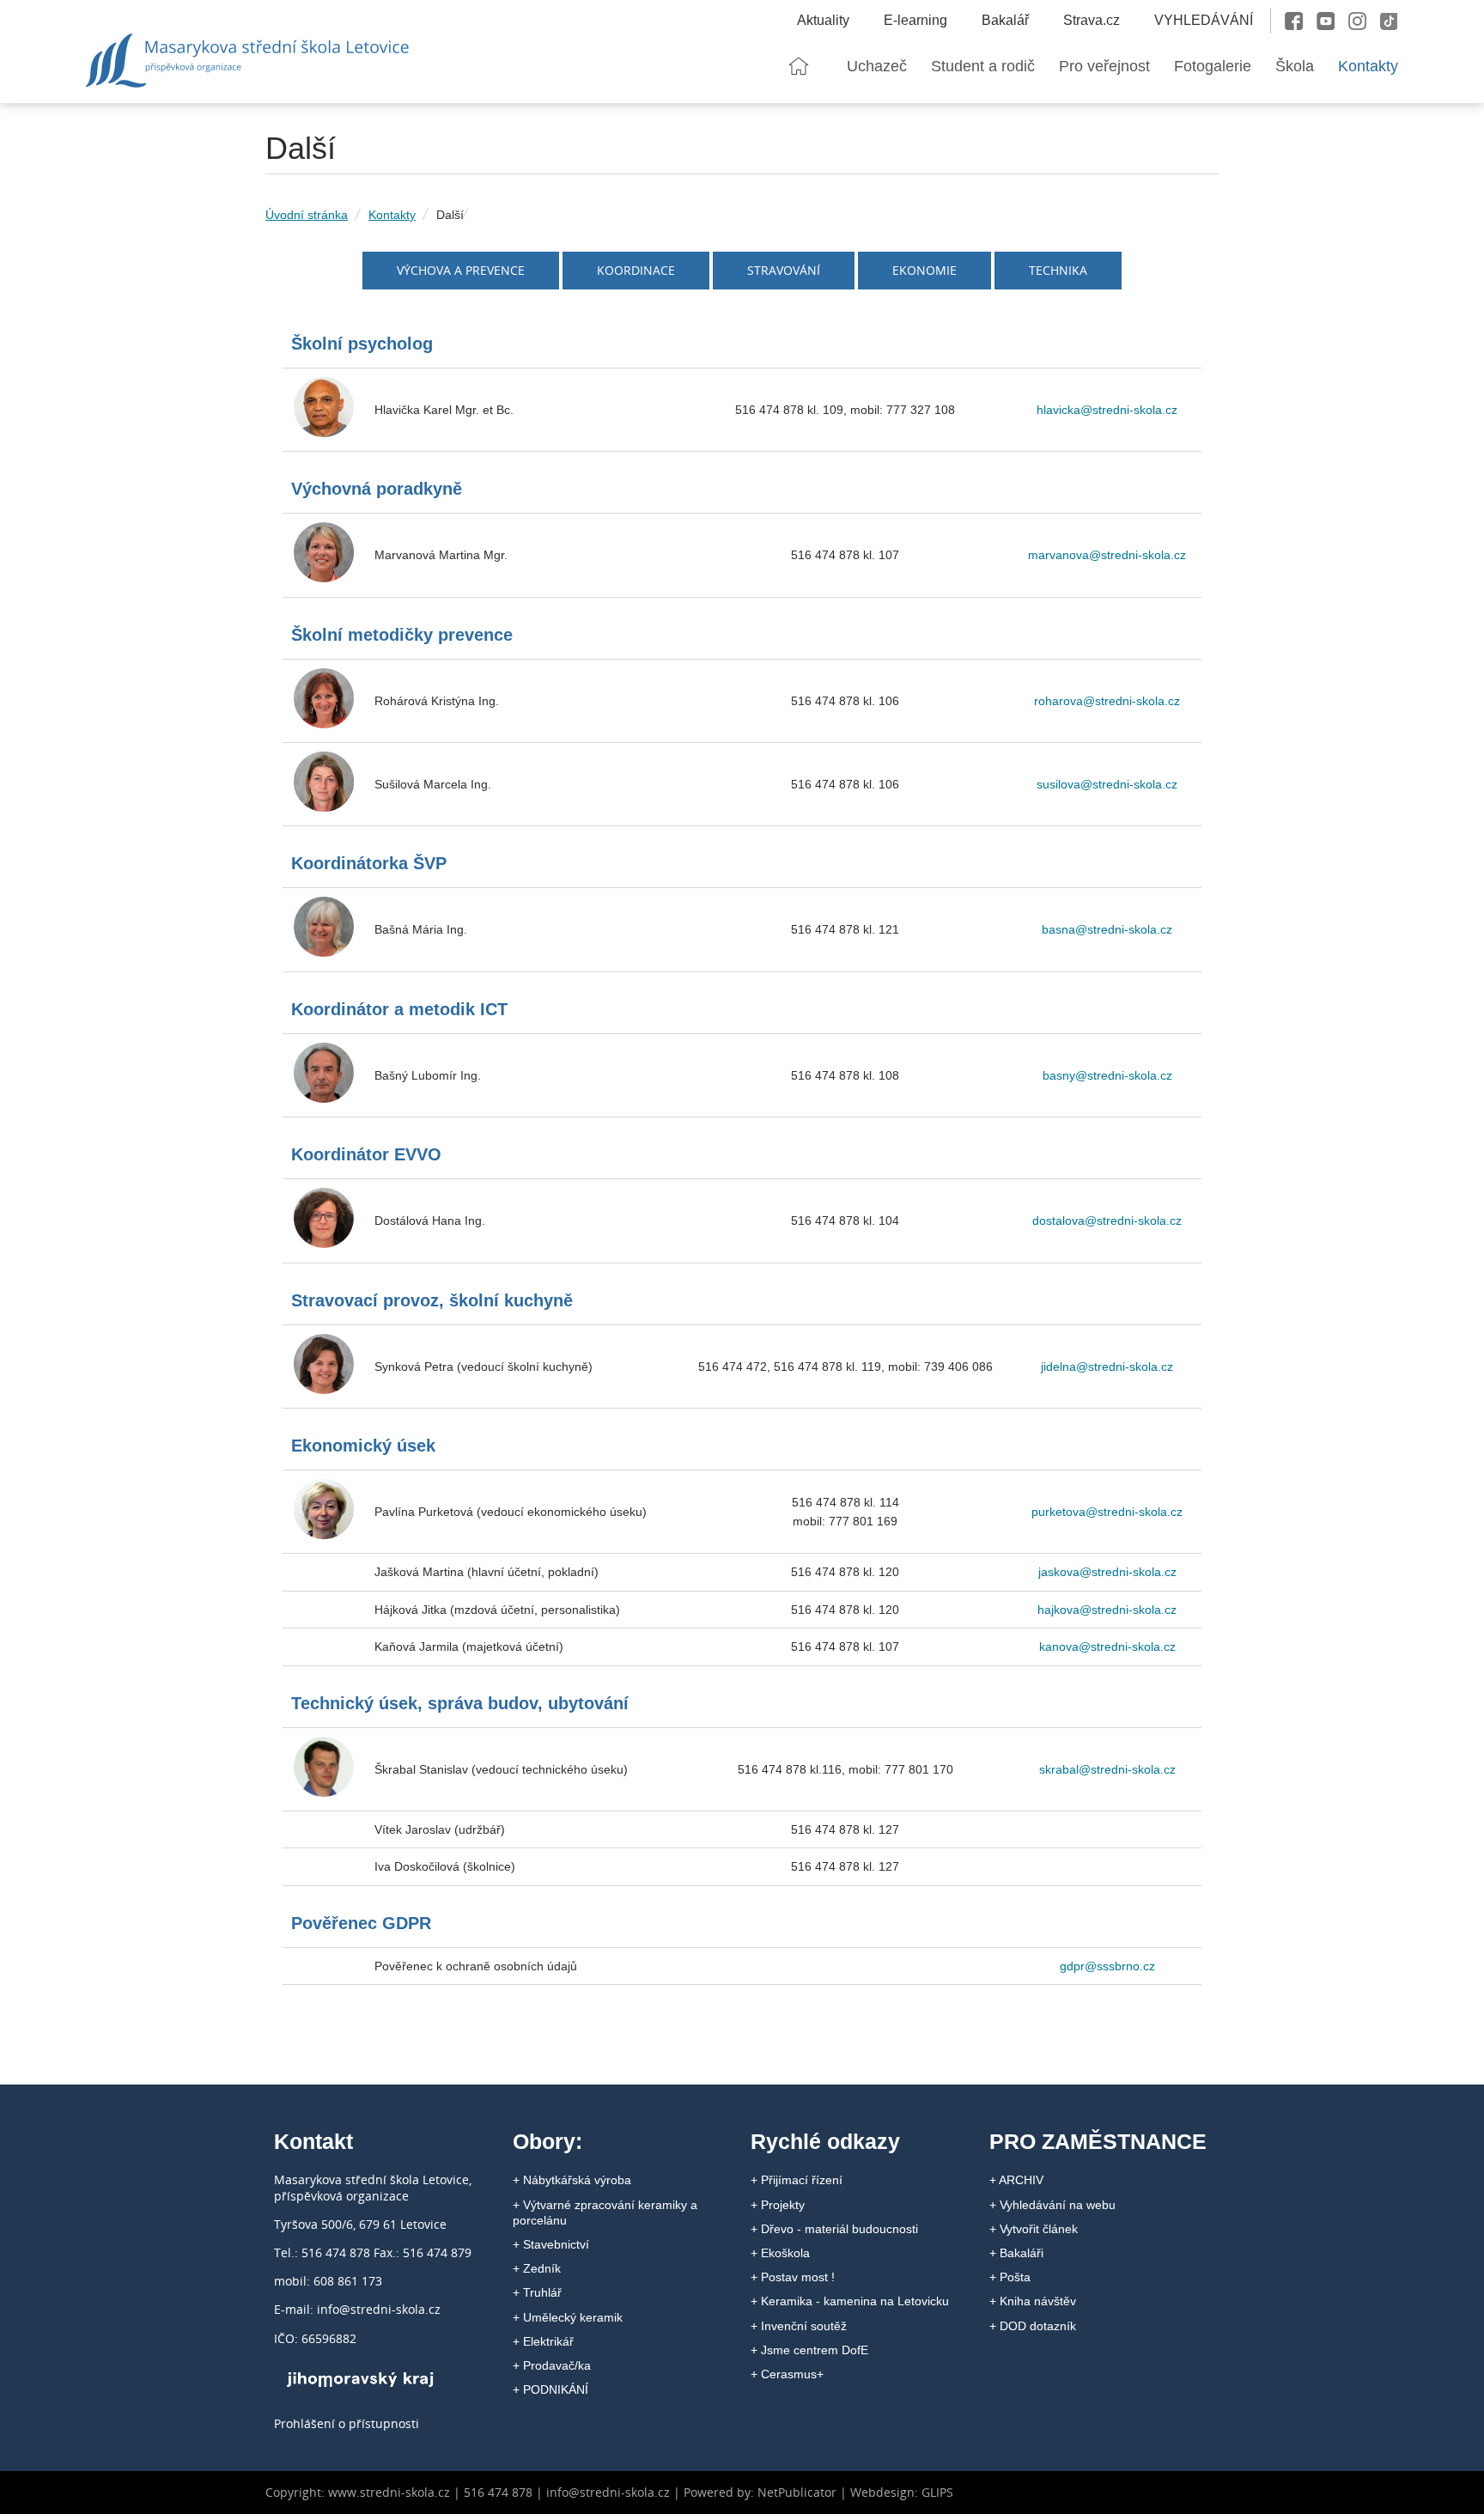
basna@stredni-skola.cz (1107, 929)
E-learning (915, 20)
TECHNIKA (1058, 270)
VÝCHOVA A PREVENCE (461, 270)
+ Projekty (778, 2205)
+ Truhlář (537, 2292)
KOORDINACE (636, 270)
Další (450, 215)
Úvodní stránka (307, 215)
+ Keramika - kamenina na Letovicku (850, 2301)
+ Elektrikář (543, 2341)
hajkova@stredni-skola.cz (1107, 1610)
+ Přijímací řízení (797, 2180)
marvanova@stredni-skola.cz (1107, 555)
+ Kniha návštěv (1033, 2301)
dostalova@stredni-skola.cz (1107, 1220)
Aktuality (823, 20)
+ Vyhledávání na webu (1052, 2205)
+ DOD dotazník (1033, 2326)
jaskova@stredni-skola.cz (1107, 1572)
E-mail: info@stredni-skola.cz (357, 2309)
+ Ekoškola (780, 2253)
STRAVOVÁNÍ (784, 270)
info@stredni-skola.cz (608, 2492)
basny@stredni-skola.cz (1107, 1075)
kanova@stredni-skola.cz (1107, 1647)
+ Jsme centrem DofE (809, 2350)
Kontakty (392, 215)
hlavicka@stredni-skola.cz (1107, 410)
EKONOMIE (924, 270)
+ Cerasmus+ (787, 2374)
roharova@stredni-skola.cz (1107, 701)
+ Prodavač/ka (552, 2365)
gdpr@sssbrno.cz (1107, 1966)
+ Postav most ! (793, 2277)
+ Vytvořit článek (1034, 2229)
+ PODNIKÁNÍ (550, 2389)
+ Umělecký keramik (568, 2317)
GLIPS (937, 2492)
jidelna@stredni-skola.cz (1107, 1367)
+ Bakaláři (1016, 2253)
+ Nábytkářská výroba (572, 2180)
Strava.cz (1092, 20)
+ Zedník (537, 2268)
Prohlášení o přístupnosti (347, 2423)
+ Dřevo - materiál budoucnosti (834, 2229)
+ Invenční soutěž (799, 2326)
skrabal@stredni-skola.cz (1107, 1769)
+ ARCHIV (1016, 2180)
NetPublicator (797, 2492)
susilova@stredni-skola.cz (1107, 784)
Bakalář (1005, 20)
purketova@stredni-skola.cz (1107, 1512)
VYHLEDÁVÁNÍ (1204, 20)
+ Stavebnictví (551, 2244)
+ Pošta (1010, 2277)
